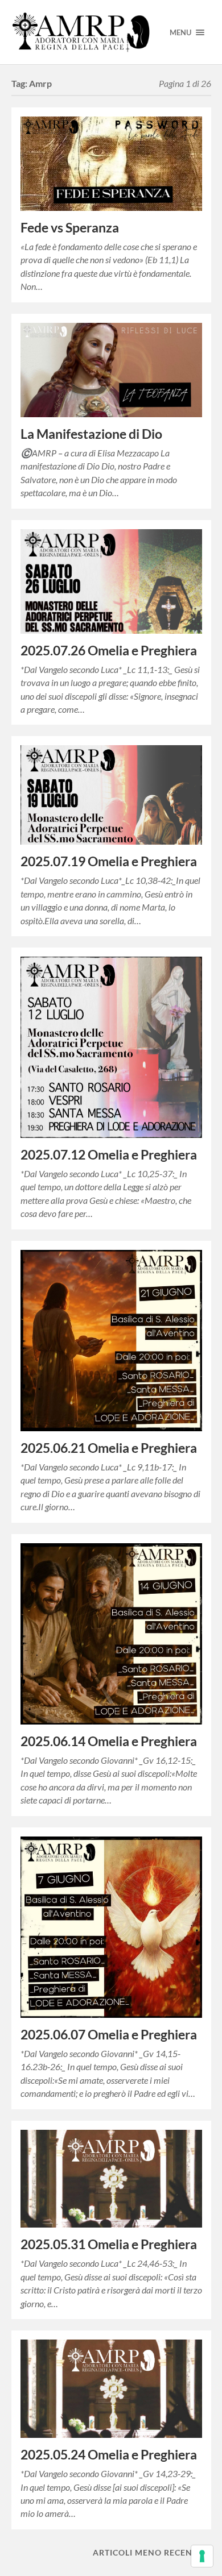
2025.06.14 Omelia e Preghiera (109, 1741)
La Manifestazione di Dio (91, 434)
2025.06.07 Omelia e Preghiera (109, 2035)
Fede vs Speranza (70, 228)
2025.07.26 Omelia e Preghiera (109, 651)
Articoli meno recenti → (152, 2552)
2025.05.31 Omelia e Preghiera (109, 2244)
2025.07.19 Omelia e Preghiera (109, 861)
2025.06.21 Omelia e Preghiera (109, 1448)
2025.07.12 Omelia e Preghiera (109, 1155)
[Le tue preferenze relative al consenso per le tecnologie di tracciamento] (202, 2556)
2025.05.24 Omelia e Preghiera (109, 2455)
